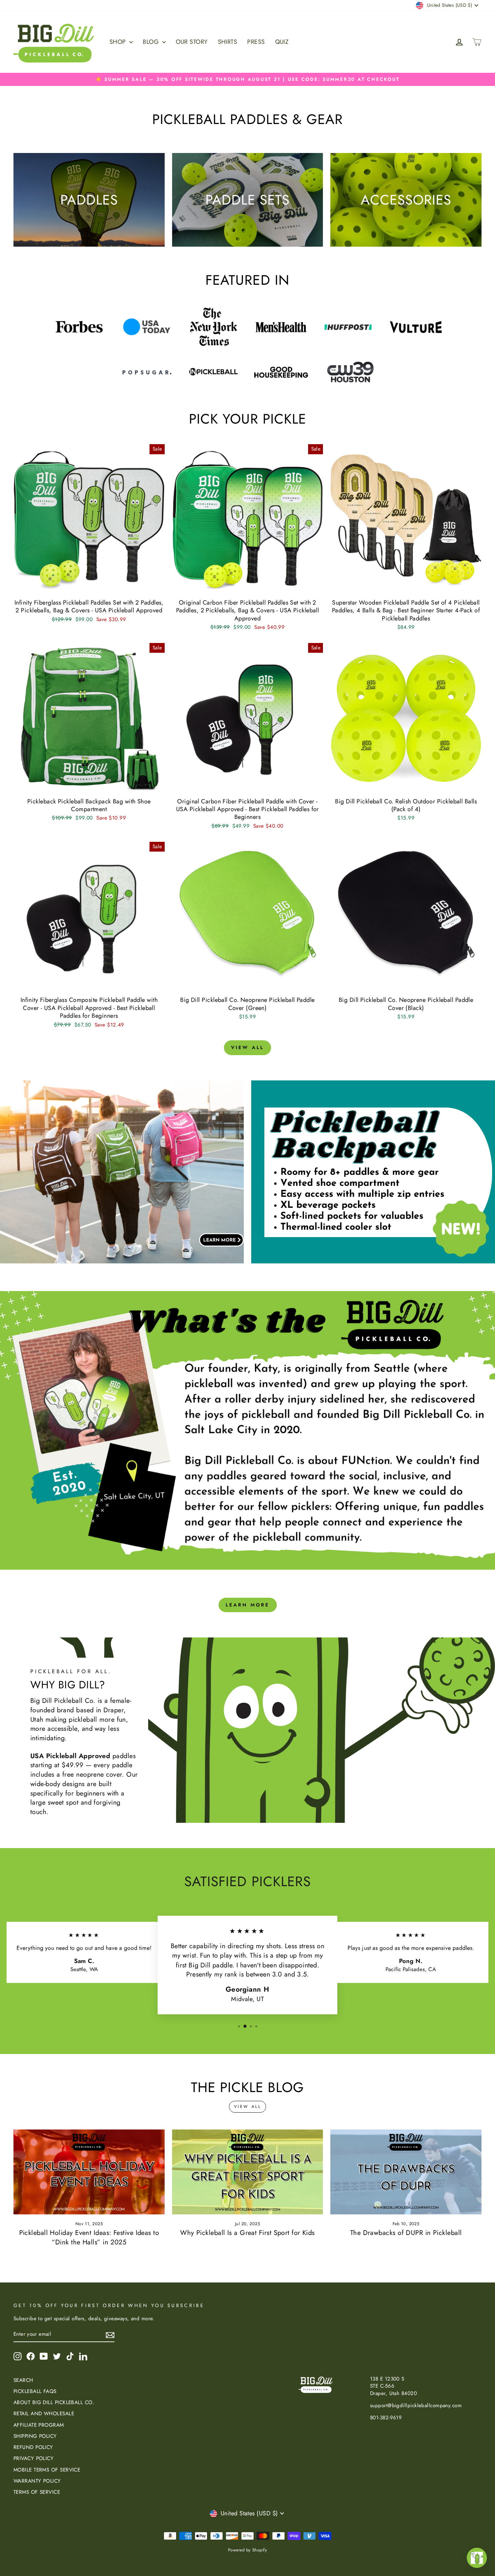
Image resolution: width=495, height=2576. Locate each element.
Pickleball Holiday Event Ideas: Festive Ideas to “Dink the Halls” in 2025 (89, 2237)
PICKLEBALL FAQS (35, 2391)
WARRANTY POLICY (37, 2481)
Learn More (248, 1605)
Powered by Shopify (247, 2550)
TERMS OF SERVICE (37, 2492)
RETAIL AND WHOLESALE (44, 2414)
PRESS (256, 42)
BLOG (152, 42)
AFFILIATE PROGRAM (39, 2425)
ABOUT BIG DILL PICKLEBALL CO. (54, 2402)
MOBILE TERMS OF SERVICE (47, 2470)
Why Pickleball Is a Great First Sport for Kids (247, 2233)
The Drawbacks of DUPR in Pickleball (406, 2233)
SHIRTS (228, 42)
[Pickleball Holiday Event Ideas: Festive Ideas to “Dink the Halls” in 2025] (89, 2172)
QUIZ (282, 42)
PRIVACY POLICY (34, 2458)
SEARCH (23, 2380)
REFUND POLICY (33, 2447)
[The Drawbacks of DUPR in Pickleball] (406, 2172)
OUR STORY (192, 42)
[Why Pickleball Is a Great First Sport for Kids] (248, 2172)
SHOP (119, 42)
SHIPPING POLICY (35, 2436)
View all (248, 1047)
